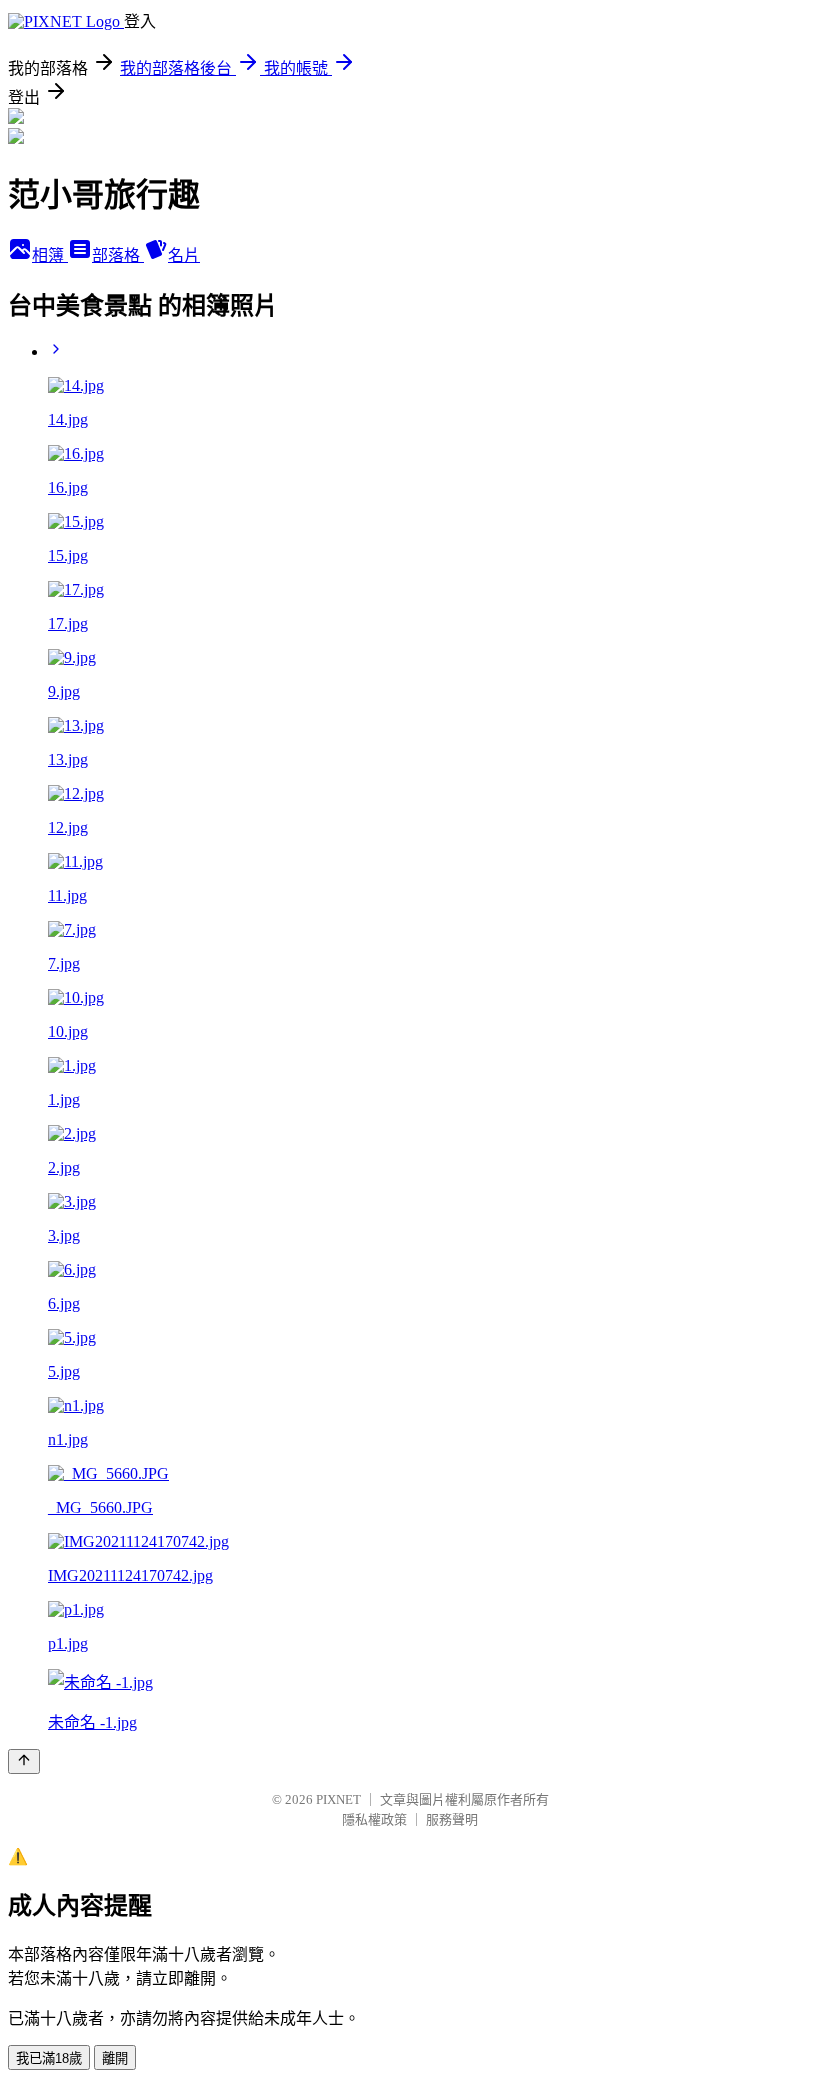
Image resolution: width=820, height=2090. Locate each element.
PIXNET (338, 1799)
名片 (184, 255)
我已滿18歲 (49, 2058)
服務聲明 (452, 1819)
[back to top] (24, 1761)
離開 (115, 2058)
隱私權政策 (374, 1819)
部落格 (118, 255)
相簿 (50, 255)
